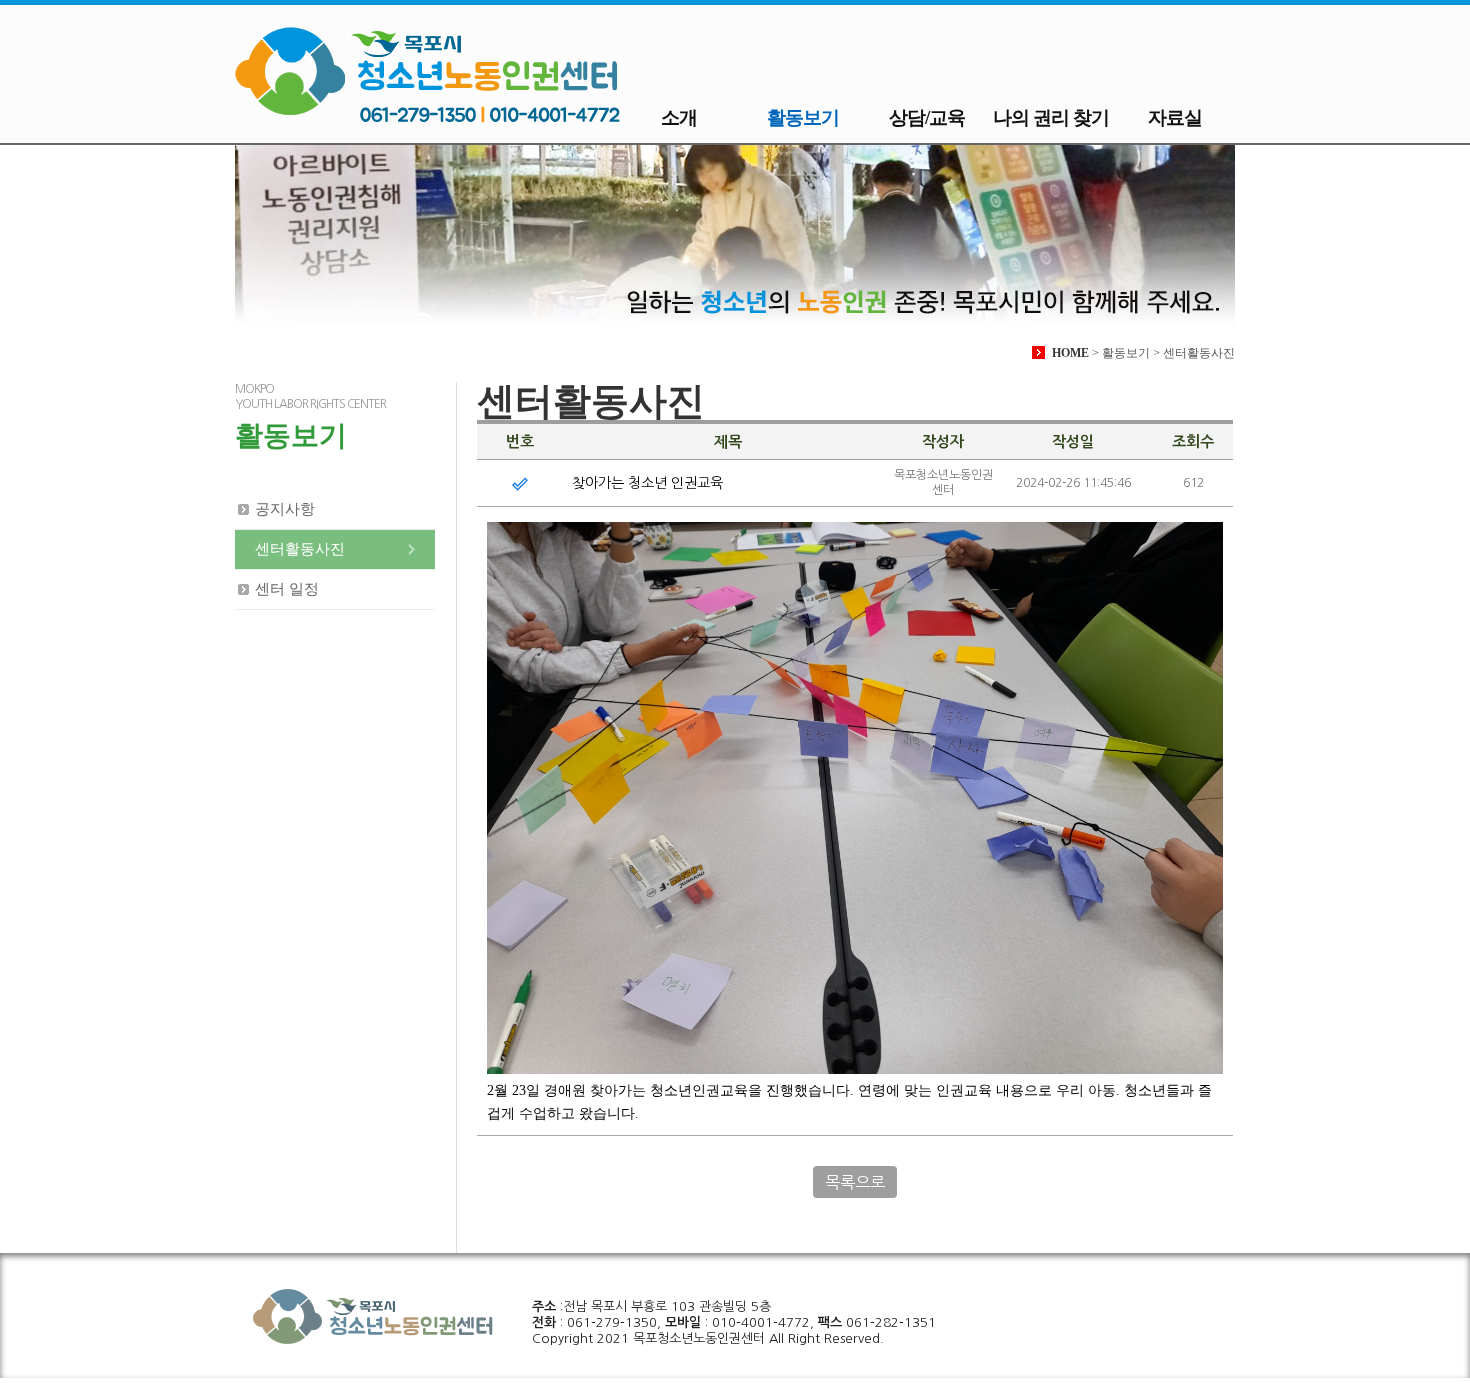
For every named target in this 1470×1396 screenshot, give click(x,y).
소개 (679, 117)
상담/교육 (927, 117)
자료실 (1175, 117)
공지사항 (285, 509)
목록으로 (855, 1182)
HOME (1070, 353)
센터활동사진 (300, 549)
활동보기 (803, 117)
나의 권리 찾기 (1051, 117)
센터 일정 (287, 589)
